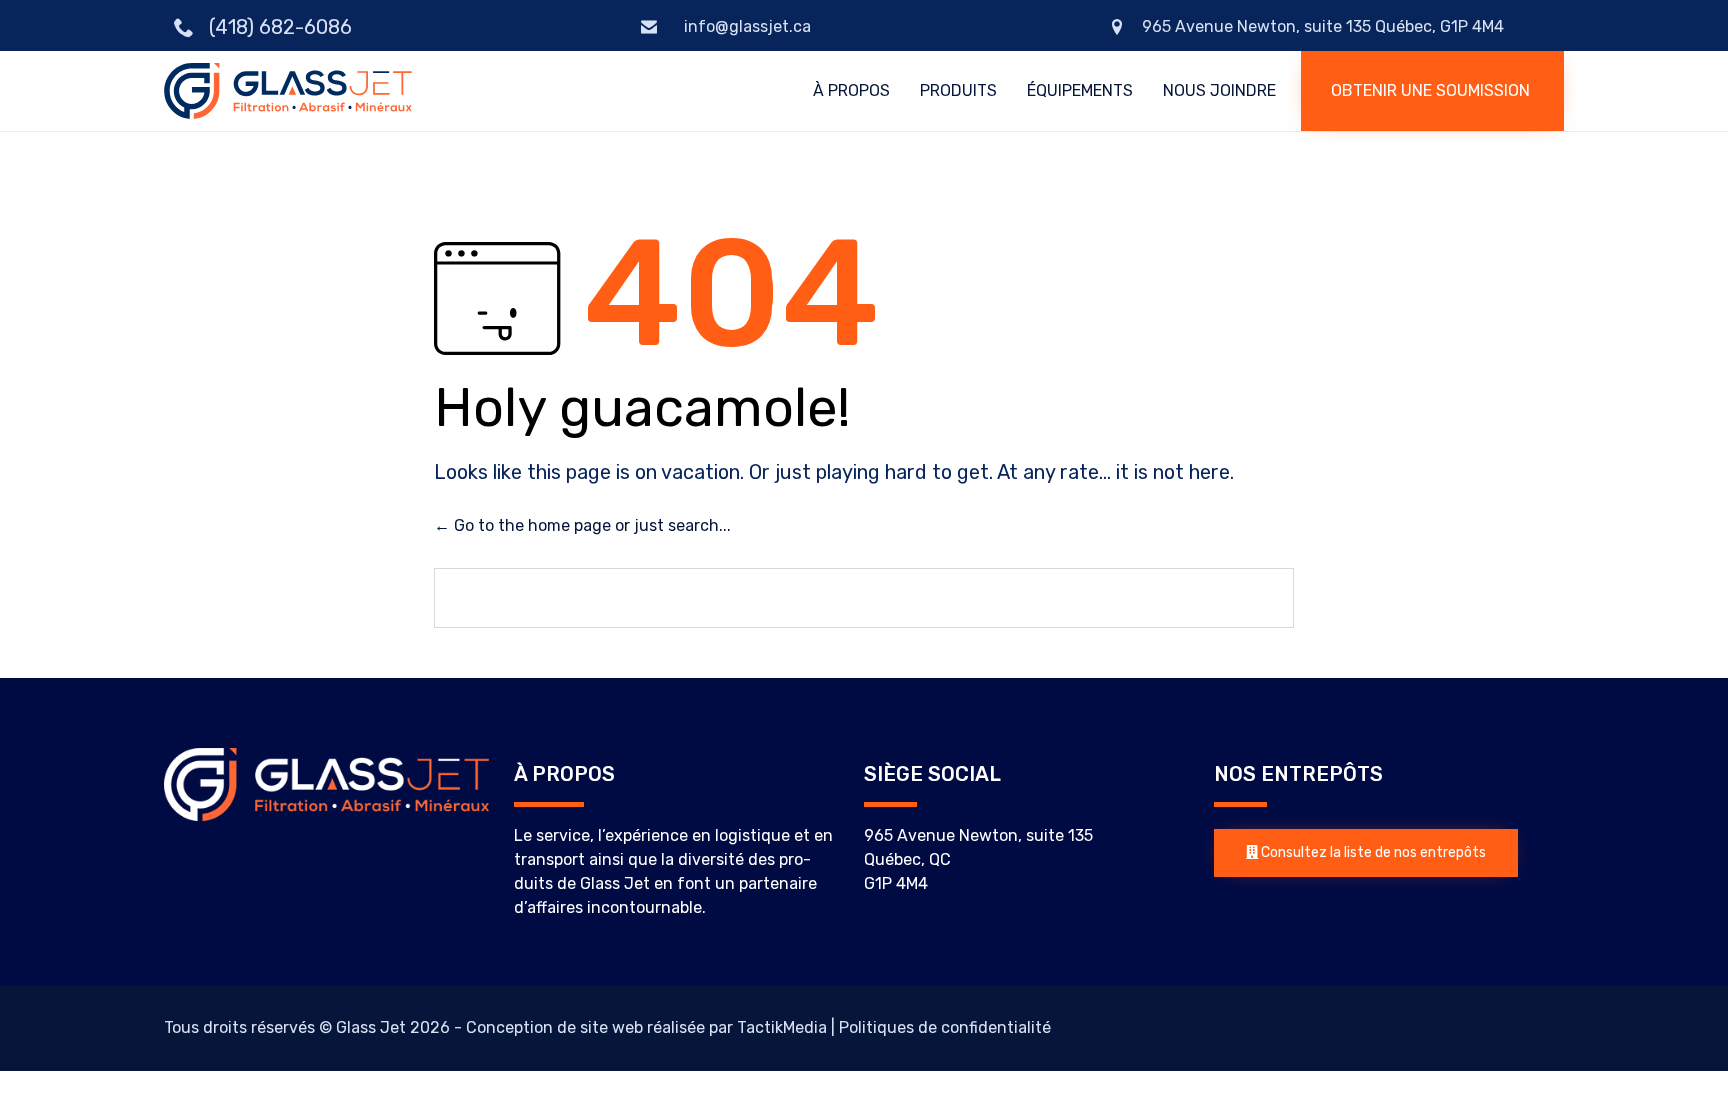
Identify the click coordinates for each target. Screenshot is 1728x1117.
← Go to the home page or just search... (582, 525)
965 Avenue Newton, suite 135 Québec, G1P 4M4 (1323, 26)
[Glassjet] (288, 90)
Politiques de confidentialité (945, 1027)
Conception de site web (554, 1027)
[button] (1432, 91)
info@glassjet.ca (745, 26)
